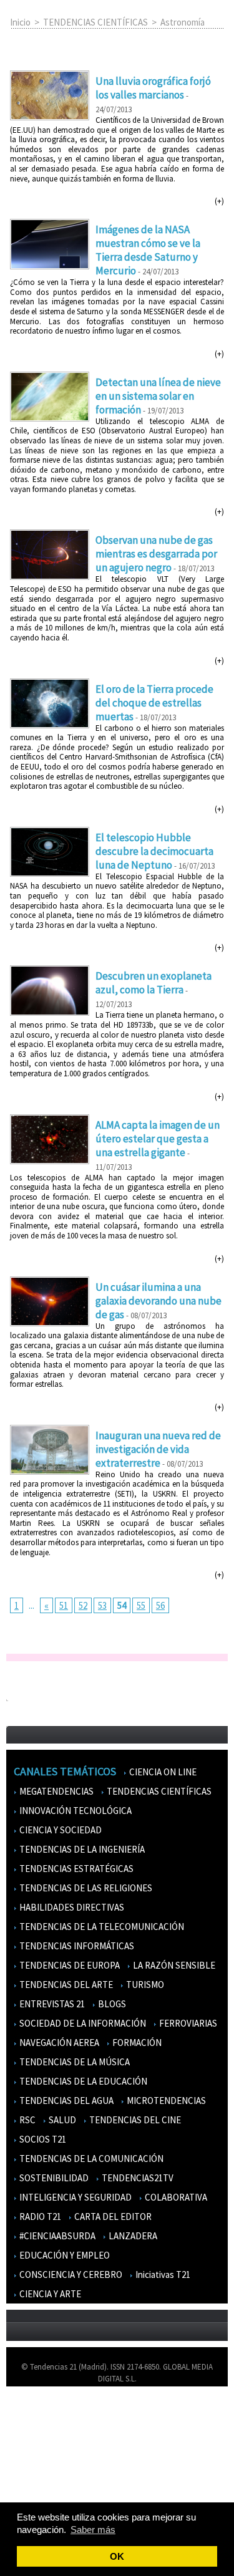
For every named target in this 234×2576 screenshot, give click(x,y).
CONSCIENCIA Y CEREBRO (70, 2275)
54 (122, 1605)
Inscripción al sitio (44, 2487)
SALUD (61, 2120)
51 (64, 1605)
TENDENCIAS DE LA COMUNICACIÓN (90, 2159)
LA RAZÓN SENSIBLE (173, 1965)
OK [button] (117, 2556)
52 (83, 1605)
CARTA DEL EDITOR (112, 2217)
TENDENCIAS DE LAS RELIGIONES (85, 1888)
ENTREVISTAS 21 (51, 2004)
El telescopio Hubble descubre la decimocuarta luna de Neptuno (154, 851)
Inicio (20, 22)
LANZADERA (132, 2236)
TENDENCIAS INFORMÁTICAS (76, 1946)
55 (141, 1605)
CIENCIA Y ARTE (49, 2294)
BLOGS (111, 2004)
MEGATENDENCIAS (56, 1791)
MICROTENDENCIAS (165, 2101)
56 (160, 1605)
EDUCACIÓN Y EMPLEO (64, 2255)
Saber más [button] (93, 2530)
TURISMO (144, 1985)
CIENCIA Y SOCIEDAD (60, 1830)
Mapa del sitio (37, 2468)
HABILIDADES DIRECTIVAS (71, 1907)
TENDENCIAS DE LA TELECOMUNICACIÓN (101, 1927)
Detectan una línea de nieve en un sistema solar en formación (158, 396)
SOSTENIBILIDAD (53, 2178)
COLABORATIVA (175, 2197)
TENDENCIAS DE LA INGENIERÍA (81, 1849)
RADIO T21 (39, 2217)
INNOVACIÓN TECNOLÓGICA (75, 1811)
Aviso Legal (33, 2432)
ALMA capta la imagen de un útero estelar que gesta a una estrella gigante (158, 1139)
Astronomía (183, 22)
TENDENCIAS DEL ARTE (65, 1985)
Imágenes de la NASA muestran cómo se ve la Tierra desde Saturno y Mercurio (148, 250)
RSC (27, 2120)
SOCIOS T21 (42, 2139)
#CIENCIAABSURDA (56, 2236)
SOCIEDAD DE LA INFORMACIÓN (82, 2023)
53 (102, 1605)
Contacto (30, 2450)
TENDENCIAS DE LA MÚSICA (74, 2062)
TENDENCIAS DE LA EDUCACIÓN (82, 2081)
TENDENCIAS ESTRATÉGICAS (76, 1869)
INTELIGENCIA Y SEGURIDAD (75, 2197)
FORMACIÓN (136, 2043)
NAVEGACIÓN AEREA (58, 2043)
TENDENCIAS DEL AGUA (66, 2101)
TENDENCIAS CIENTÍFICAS (95, 22)
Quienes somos (40, 2414)
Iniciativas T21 (162, 2275)
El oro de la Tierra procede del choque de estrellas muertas (154, 703)
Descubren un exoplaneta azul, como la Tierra (154, 983)
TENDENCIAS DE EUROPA (69, 1965)
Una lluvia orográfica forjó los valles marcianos (153, 88)
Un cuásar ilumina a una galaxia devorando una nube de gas (158, 1301)
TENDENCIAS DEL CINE (134, 2120)
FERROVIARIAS (187, 2023)
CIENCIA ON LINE (162, 1772)
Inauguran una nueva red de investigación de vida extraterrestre (158, 1449)
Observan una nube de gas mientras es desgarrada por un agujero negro (156, 554)
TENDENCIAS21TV (137, 2178)
